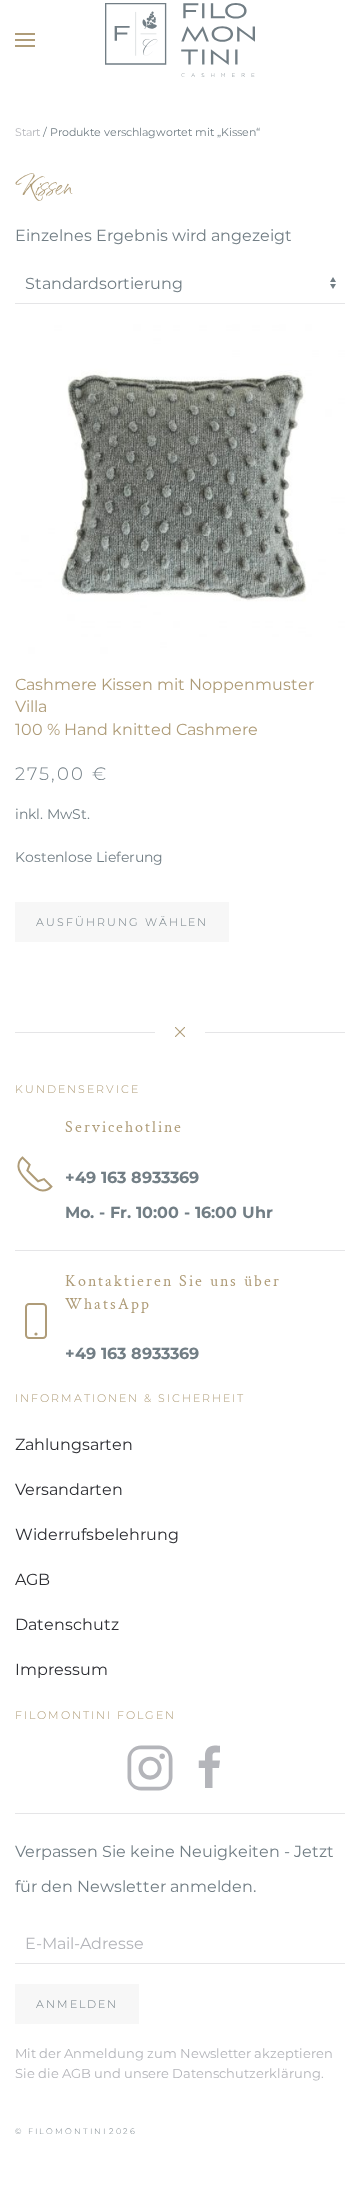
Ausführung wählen (122, 922)
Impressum (61, 1669)
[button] (25, 40)
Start (27, 132)
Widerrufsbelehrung (97, 1534)
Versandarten (69, 1489)
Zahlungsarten (74, 1444)
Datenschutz (67, 1624)
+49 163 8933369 (132, 1177)
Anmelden (77, 2004)
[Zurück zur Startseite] (180, 40)
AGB (32, 1579)
